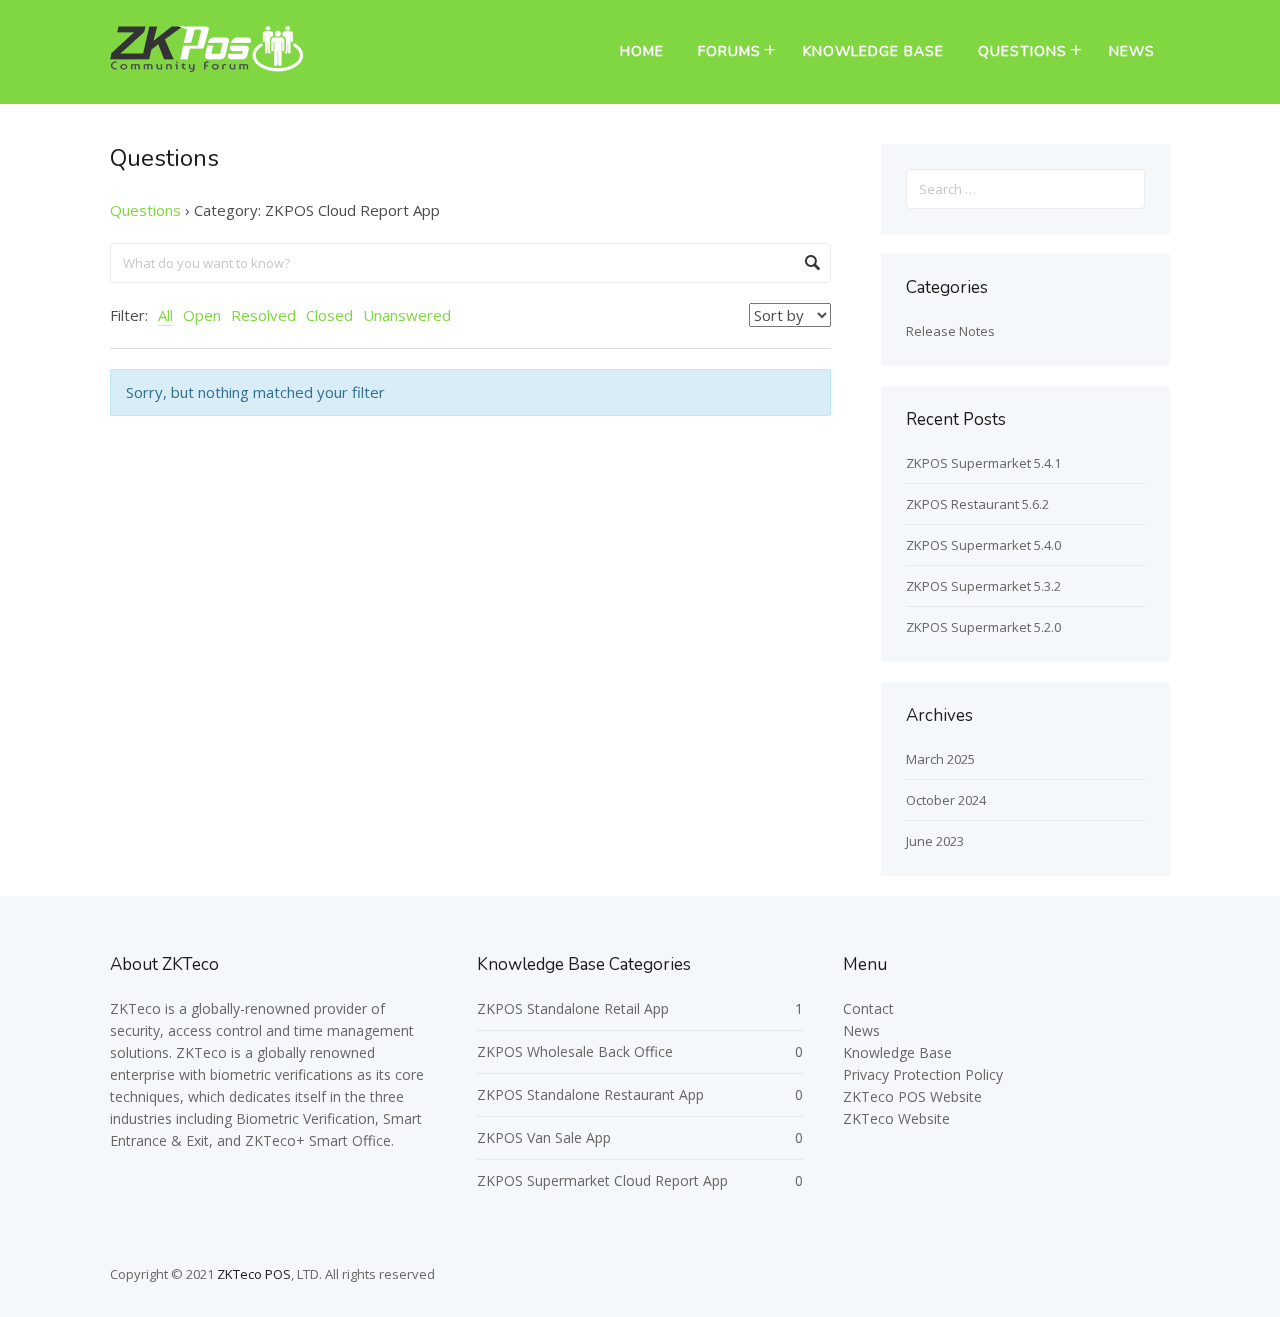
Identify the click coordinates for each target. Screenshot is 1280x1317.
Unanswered (407, 315)
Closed (329, 315)
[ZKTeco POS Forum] (206, 66)
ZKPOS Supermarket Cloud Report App (602, 1180)
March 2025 (940, 759)
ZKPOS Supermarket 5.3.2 (983, 586)
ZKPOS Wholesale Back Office (575, 1051)
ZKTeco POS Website (912, 1096)
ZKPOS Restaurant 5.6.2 (977, 504)
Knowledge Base (873, 51)
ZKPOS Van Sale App (544, 1137)
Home (642, 51)
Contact (868, 1008)
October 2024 (946, 800)
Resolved (263, 315)
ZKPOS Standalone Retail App (573, 1008)
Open (202, 315)
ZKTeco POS (254, 1274)
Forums (729, 51)
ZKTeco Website (896, 1118)
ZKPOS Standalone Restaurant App (590, 1094)
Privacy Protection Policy (923, 1074)
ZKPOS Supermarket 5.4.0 (983, 545)
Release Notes (950, 331)
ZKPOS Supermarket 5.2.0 (983, 627)
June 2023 (935, 841)
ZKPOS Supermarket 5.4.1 (983, 463)
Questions (1022, 51)
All (165, 315)
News (1132, 51)
